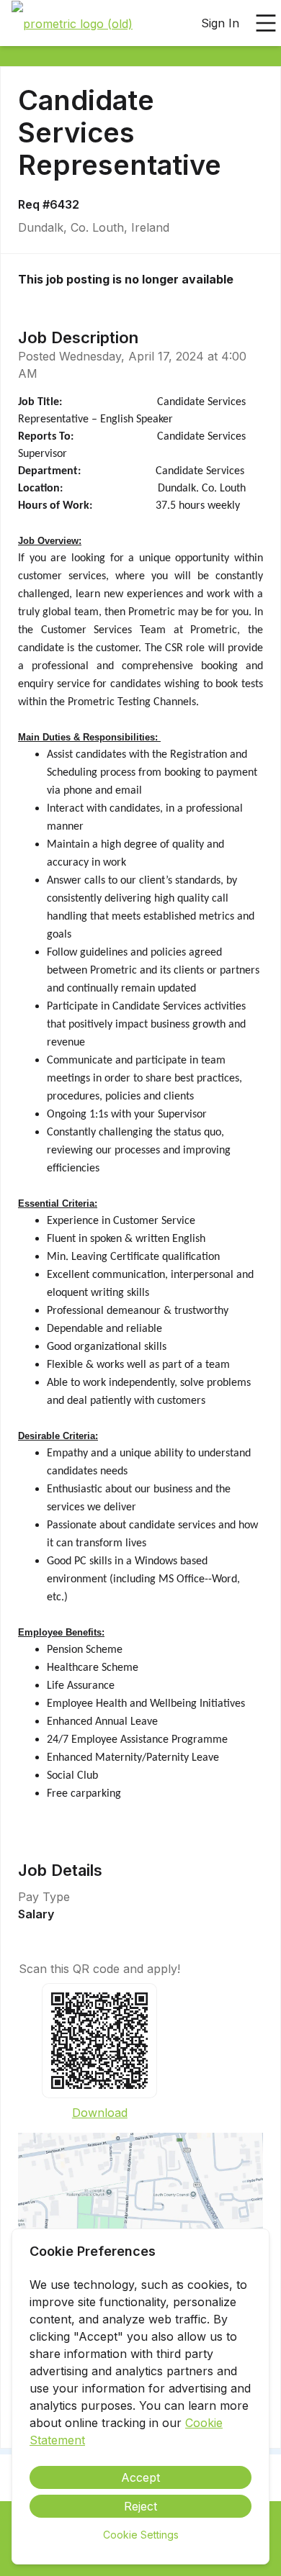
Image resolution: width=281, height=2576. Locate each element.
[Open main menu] (266, 23)
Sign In (220, 23)
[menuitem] (72, 24)
